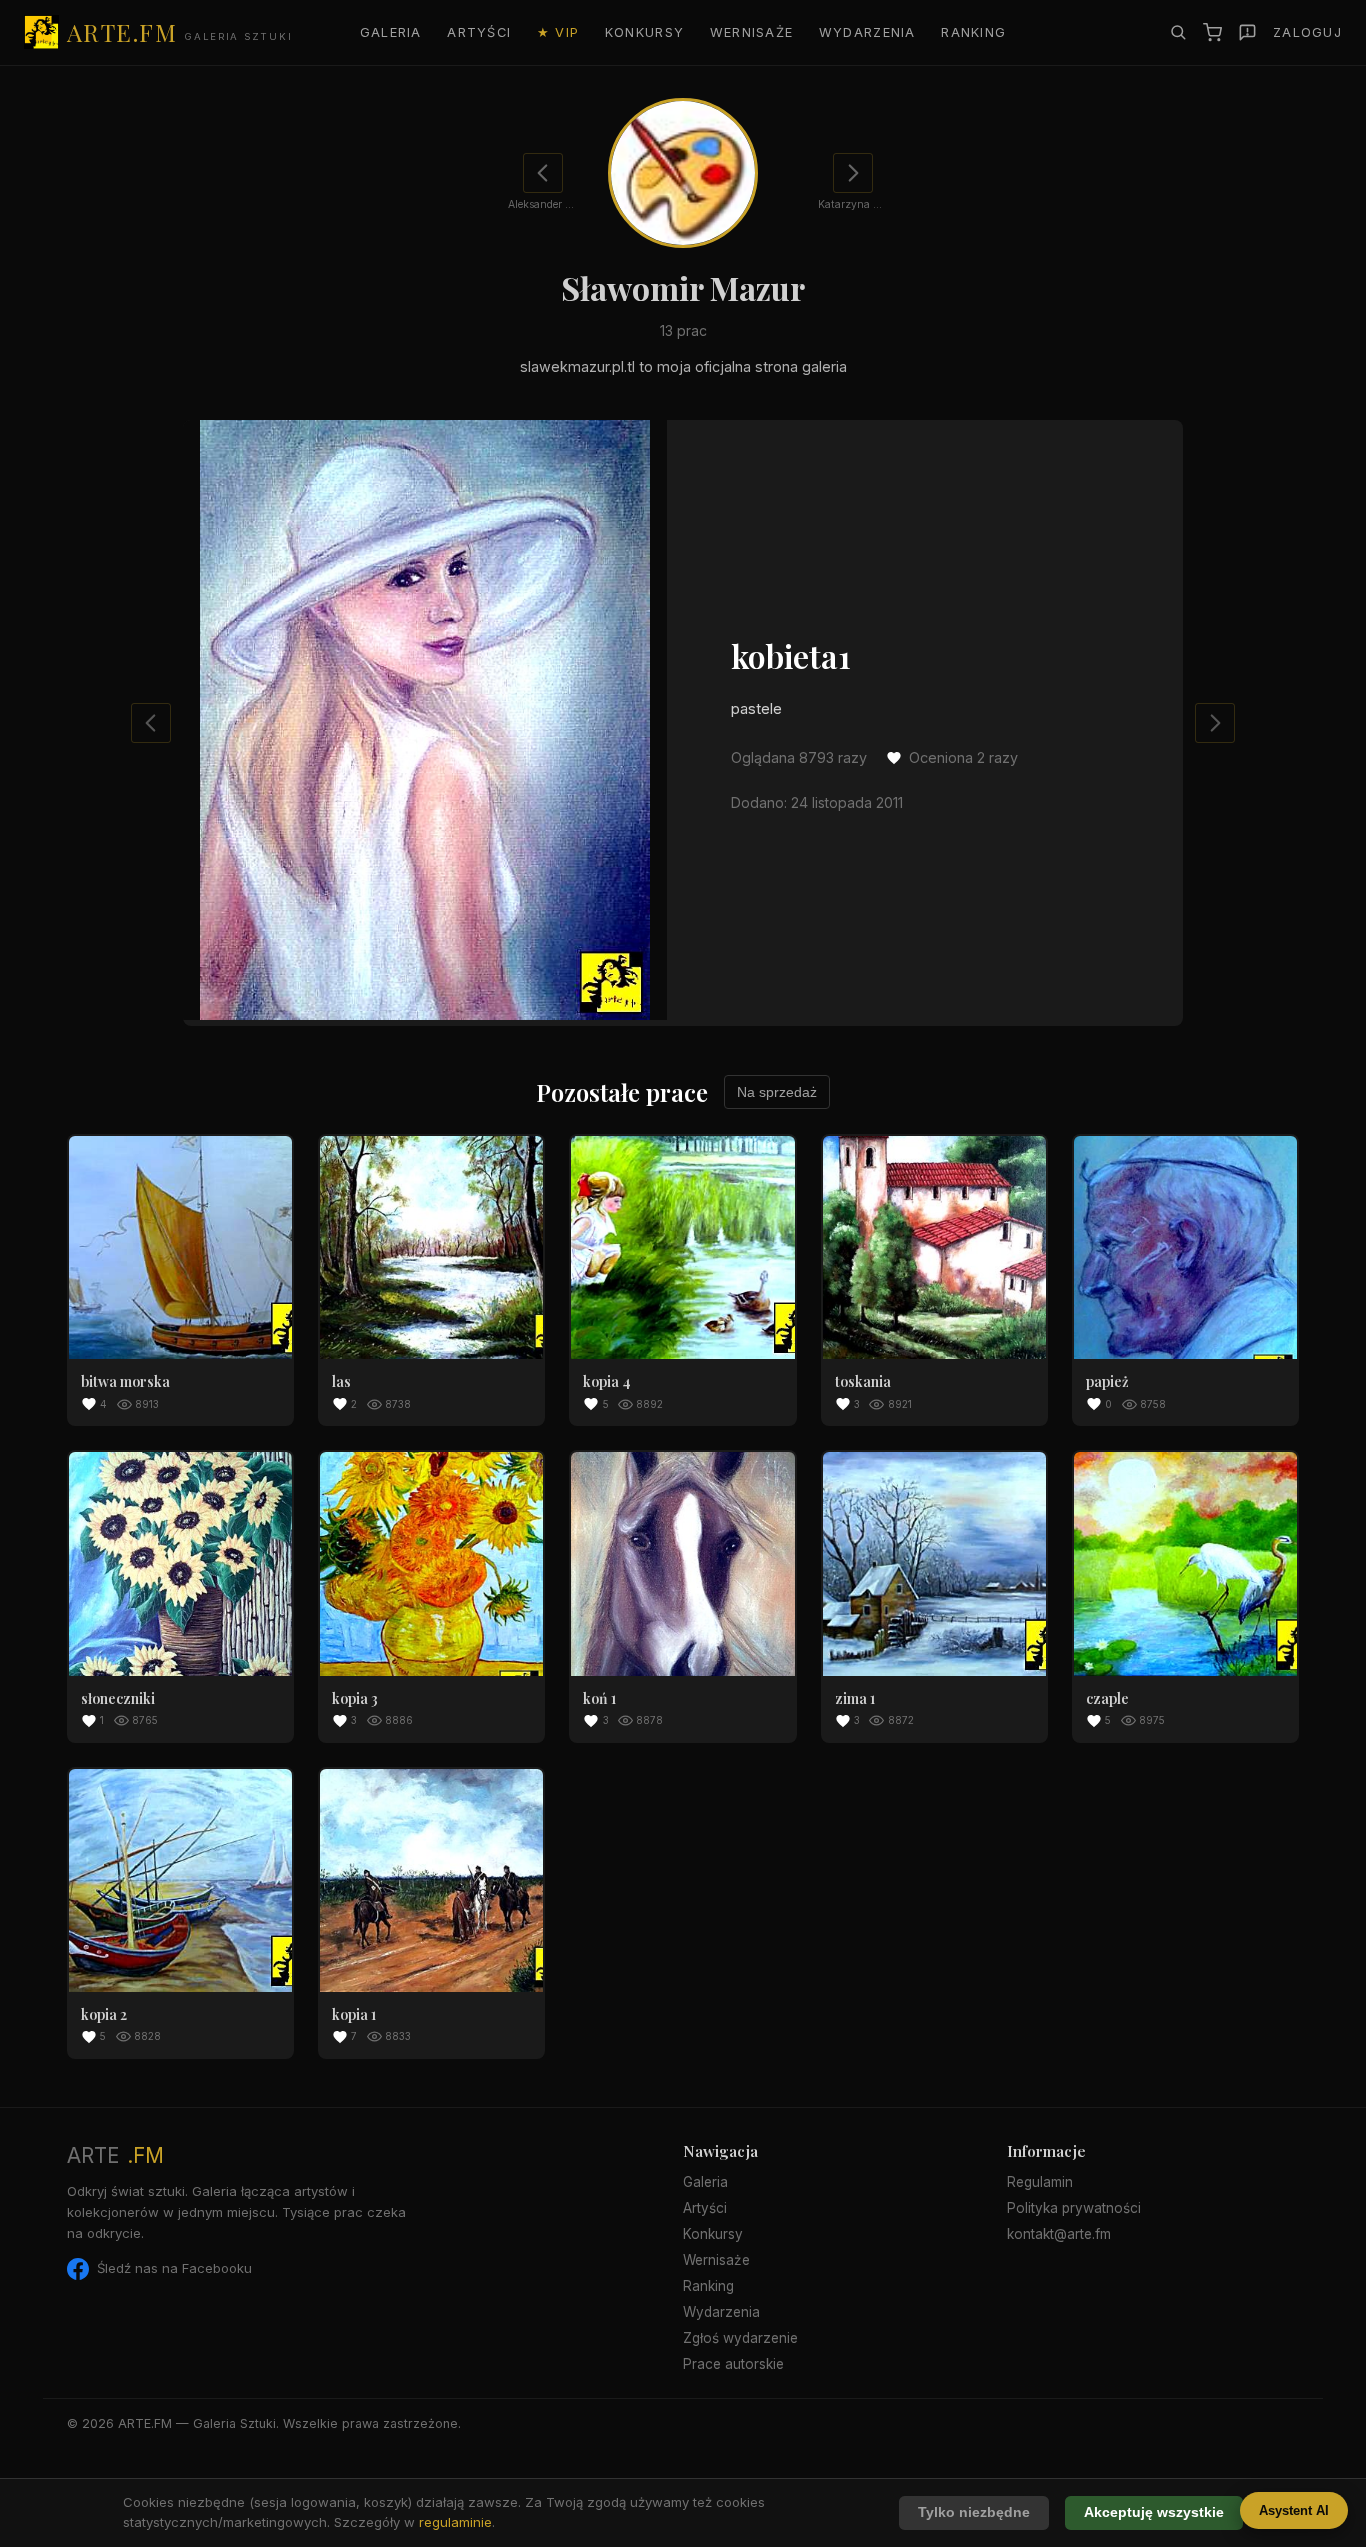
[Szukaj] (1178, 32)
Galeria (391, 32)
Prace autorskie (733, 2364)
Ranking (973, 32)
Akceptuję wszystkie (1154, 2512)
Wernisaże (752, 32)
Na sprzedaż (777, 1092)
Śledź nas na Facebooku (174, 2268)
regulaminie (455, 2522)
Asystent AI (1294, 2510)
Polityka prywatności (1074, 2208)
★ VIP (558, 32)
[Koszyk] (1212, 32)
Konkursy (644, 32)
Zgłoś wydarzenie (740, 2338)
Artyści (479, 32)
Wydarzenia (867, 32)
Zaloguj (1307, 32)
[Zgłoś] (1247, 32)
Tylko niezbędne (974, 2512)
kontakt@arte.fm (1059, 2234)
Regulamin (1040, 2182)
